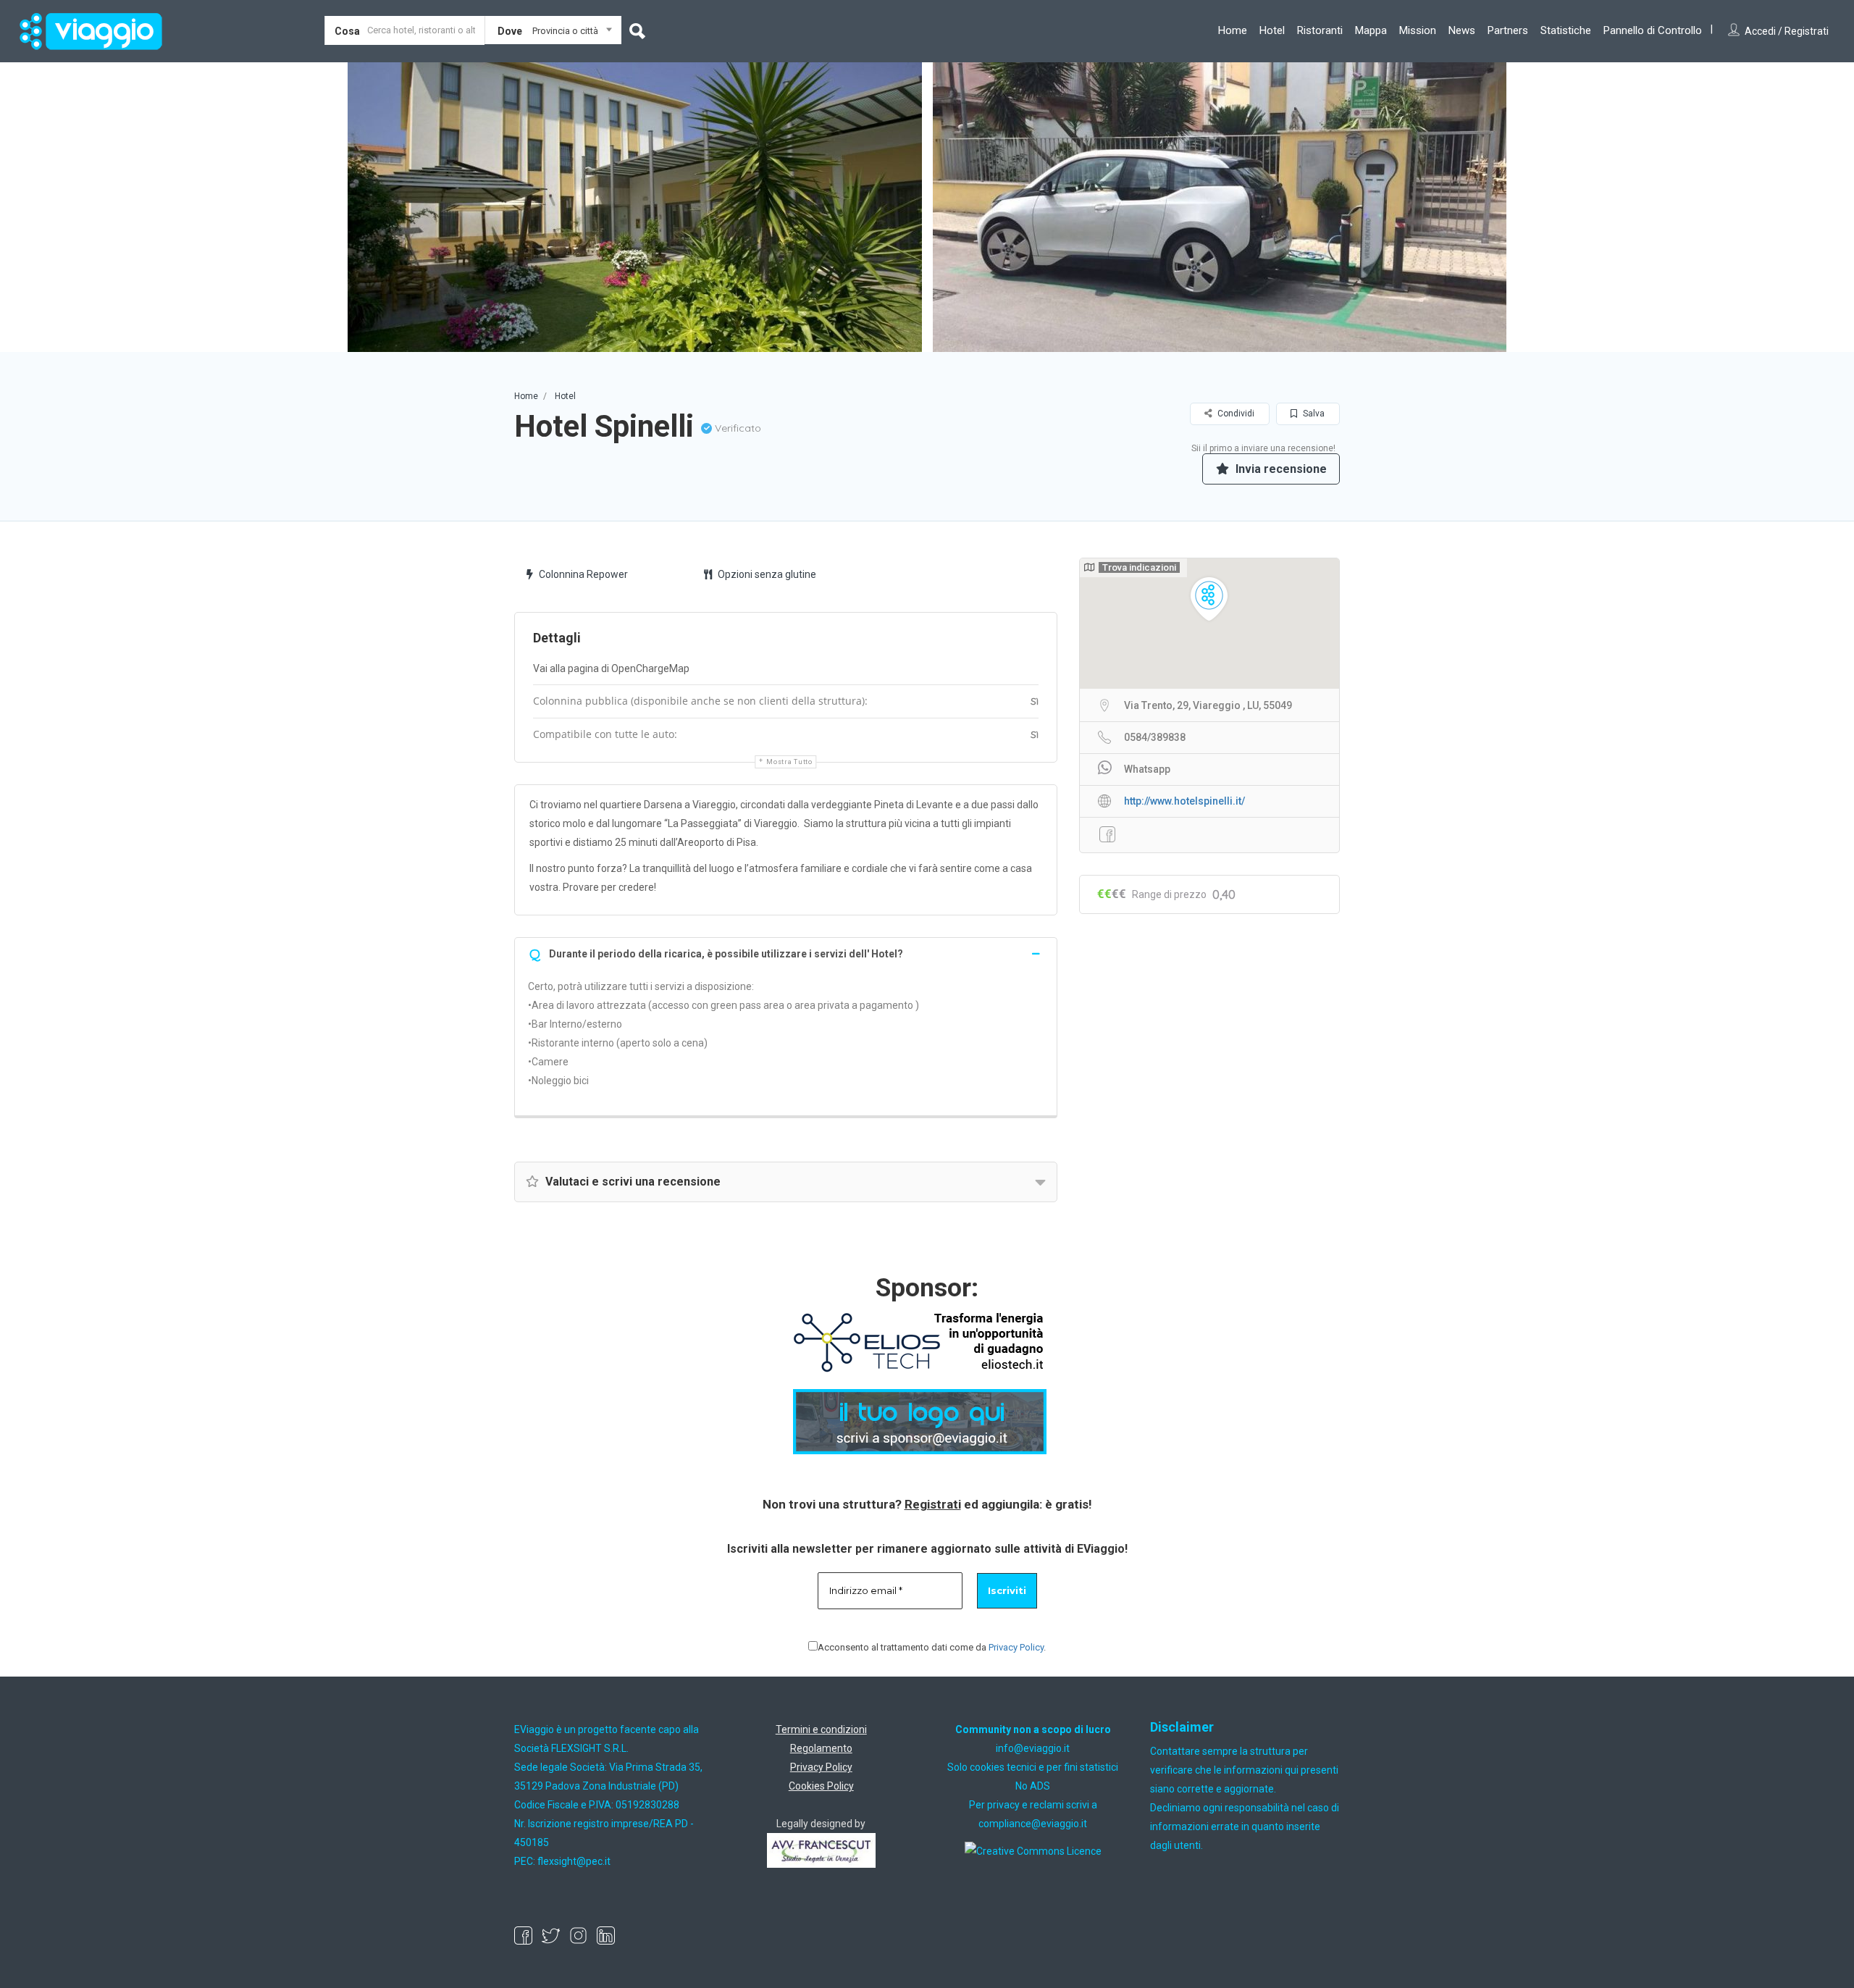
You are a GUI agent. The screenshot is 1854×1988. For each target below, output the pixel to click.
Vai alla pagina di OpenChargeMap (611, 668)
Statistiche (1566, 30)
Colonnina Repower (583, 574)
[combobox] (553, 33)
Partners (1508, 30)
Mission (1418, 30)
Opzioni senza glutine (767, 574)
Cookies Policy (821, 1786)
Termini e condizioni (821, 1729)
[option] (632, 207)
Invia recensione (1280, 469)
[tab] (786, 953)
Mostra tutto (789, 762)
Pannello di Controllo (1653, 30)
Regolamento (821, 1748)
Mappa (1371, 30)
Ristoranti (1320, 30)
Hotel (1272, 30)
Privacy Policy (1016, 1647)
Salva (1313, 414)
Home (1233, 30)
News (1462, 30)
